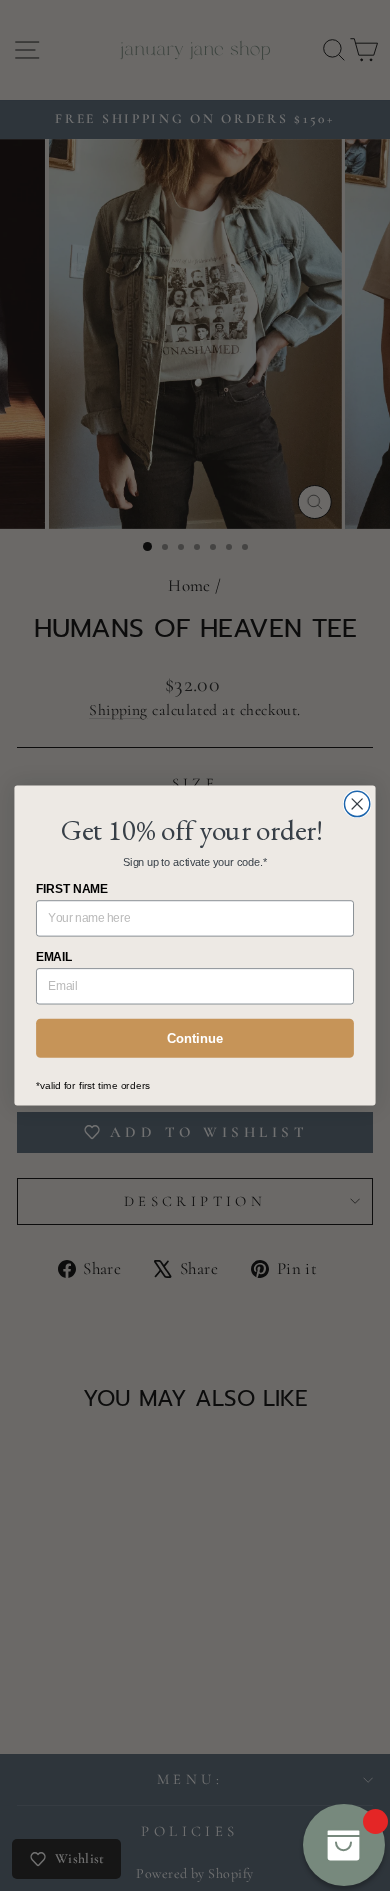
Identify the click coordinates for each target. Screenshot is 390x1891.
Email (54, 957)
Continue (195, 1038)
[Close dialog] (357, 803)
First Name (72, 889)
